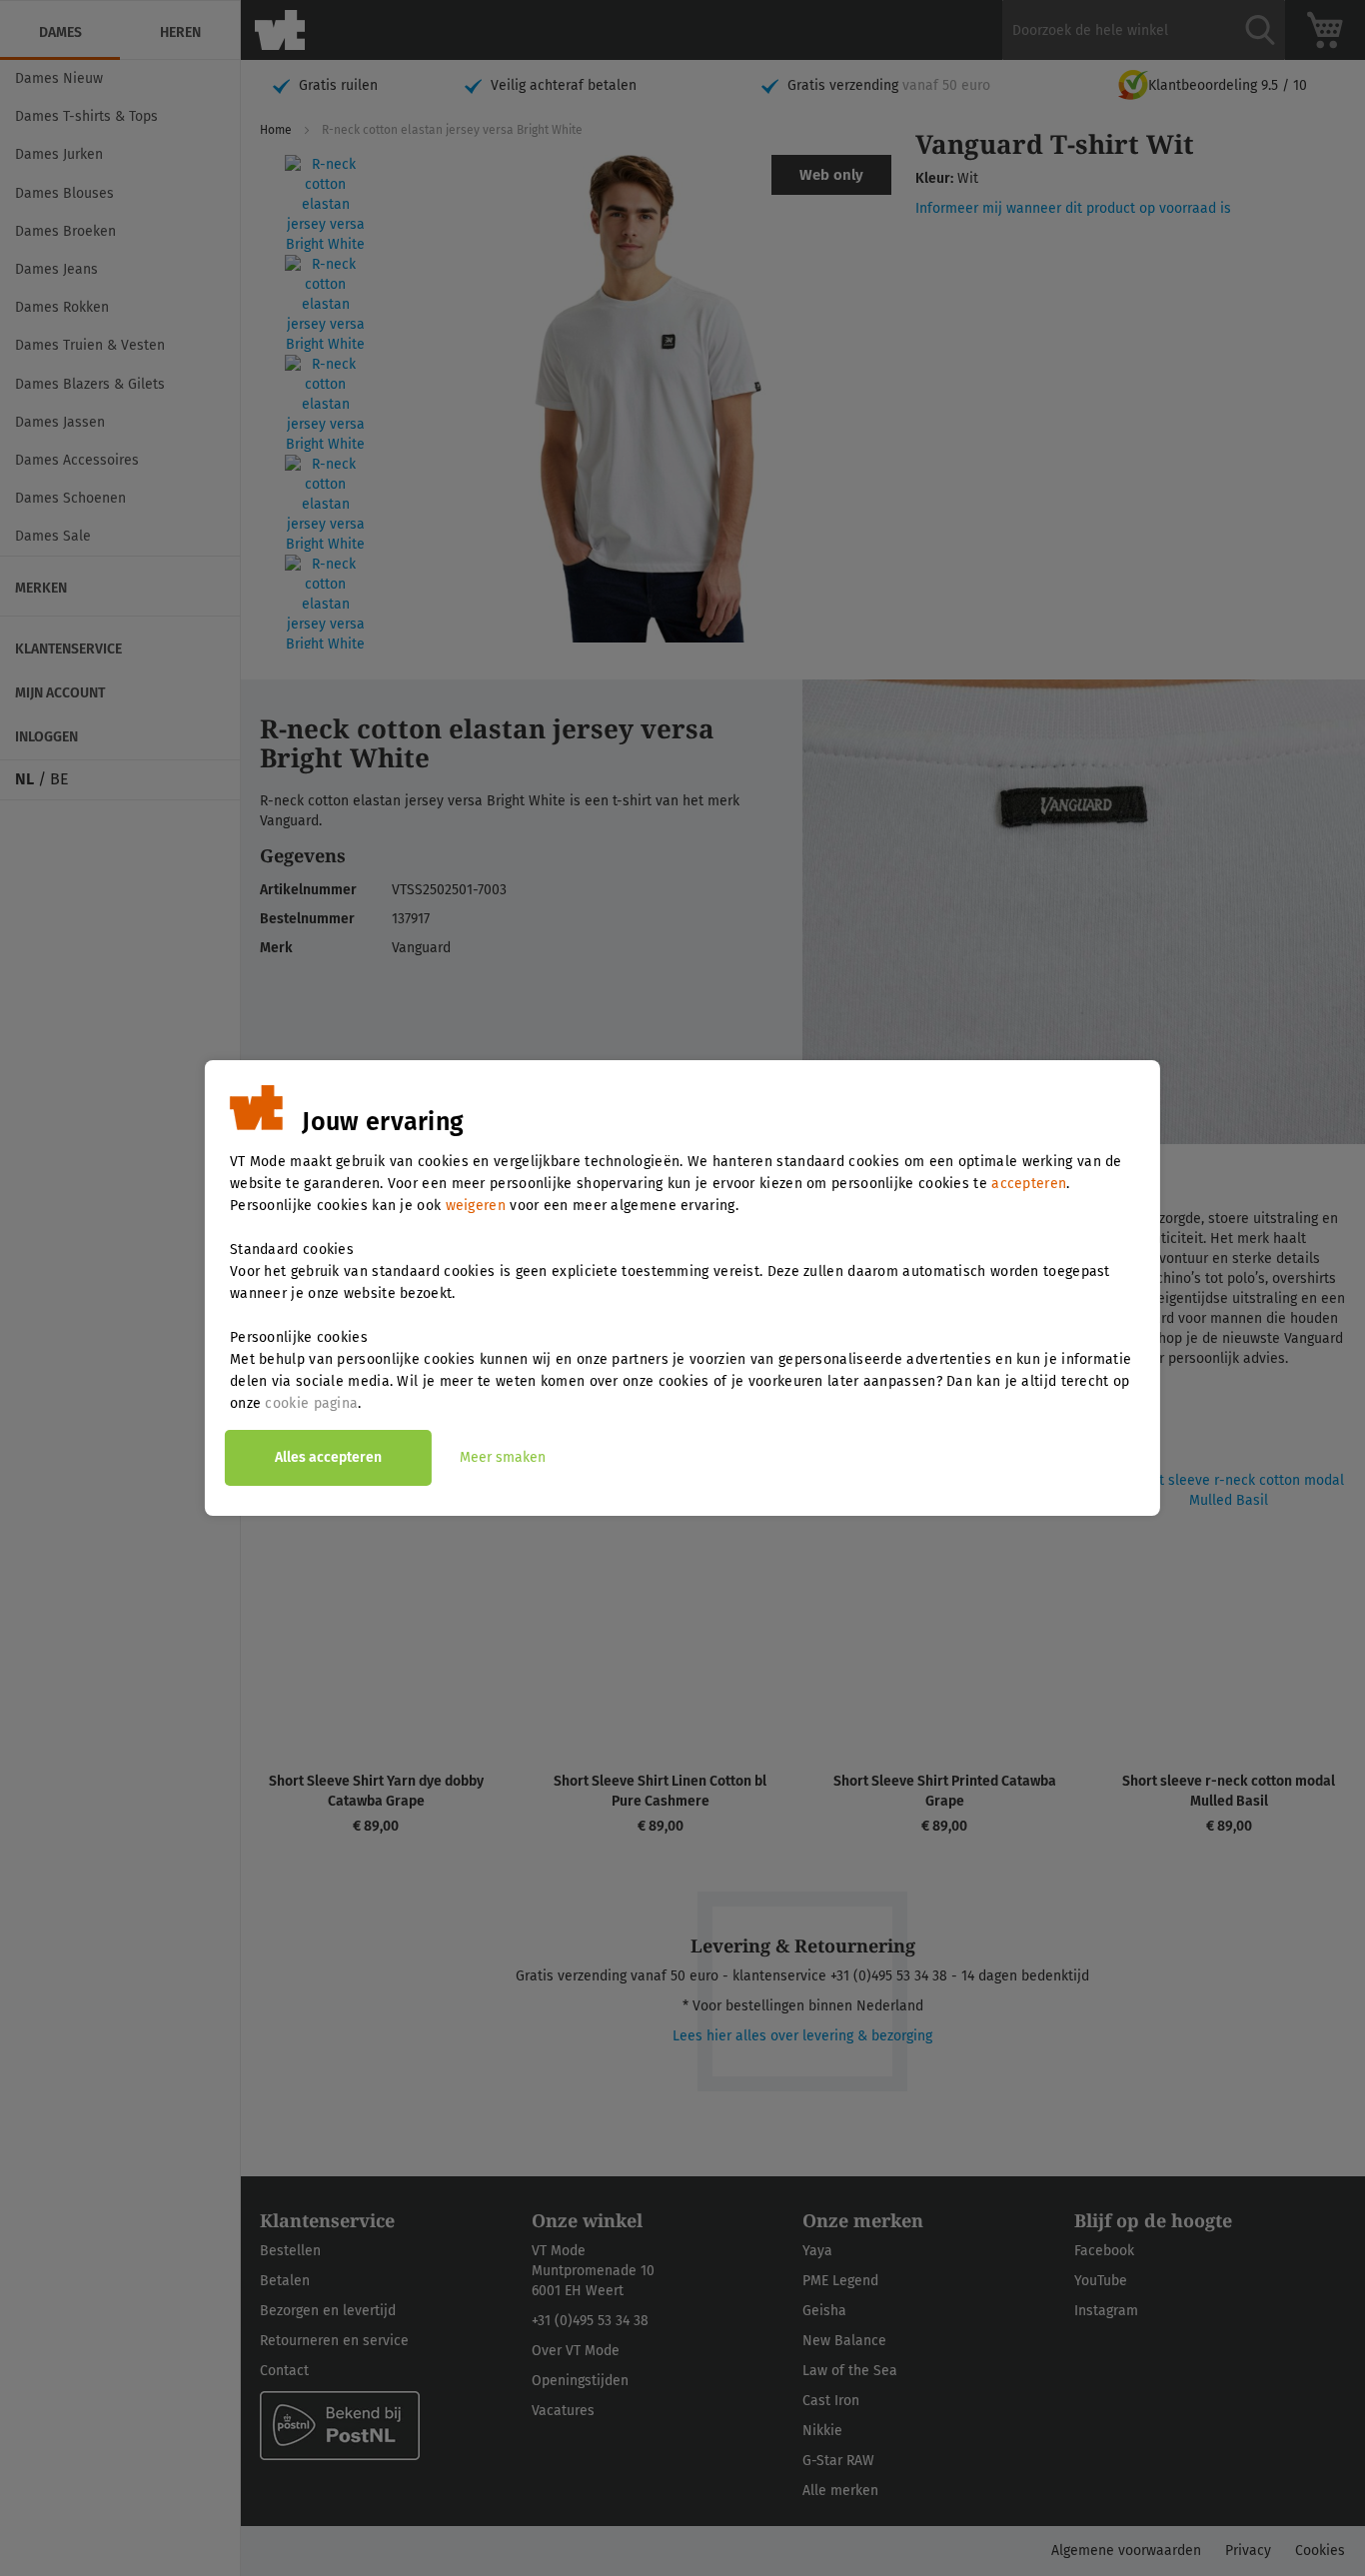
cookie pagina (311, 1403)
